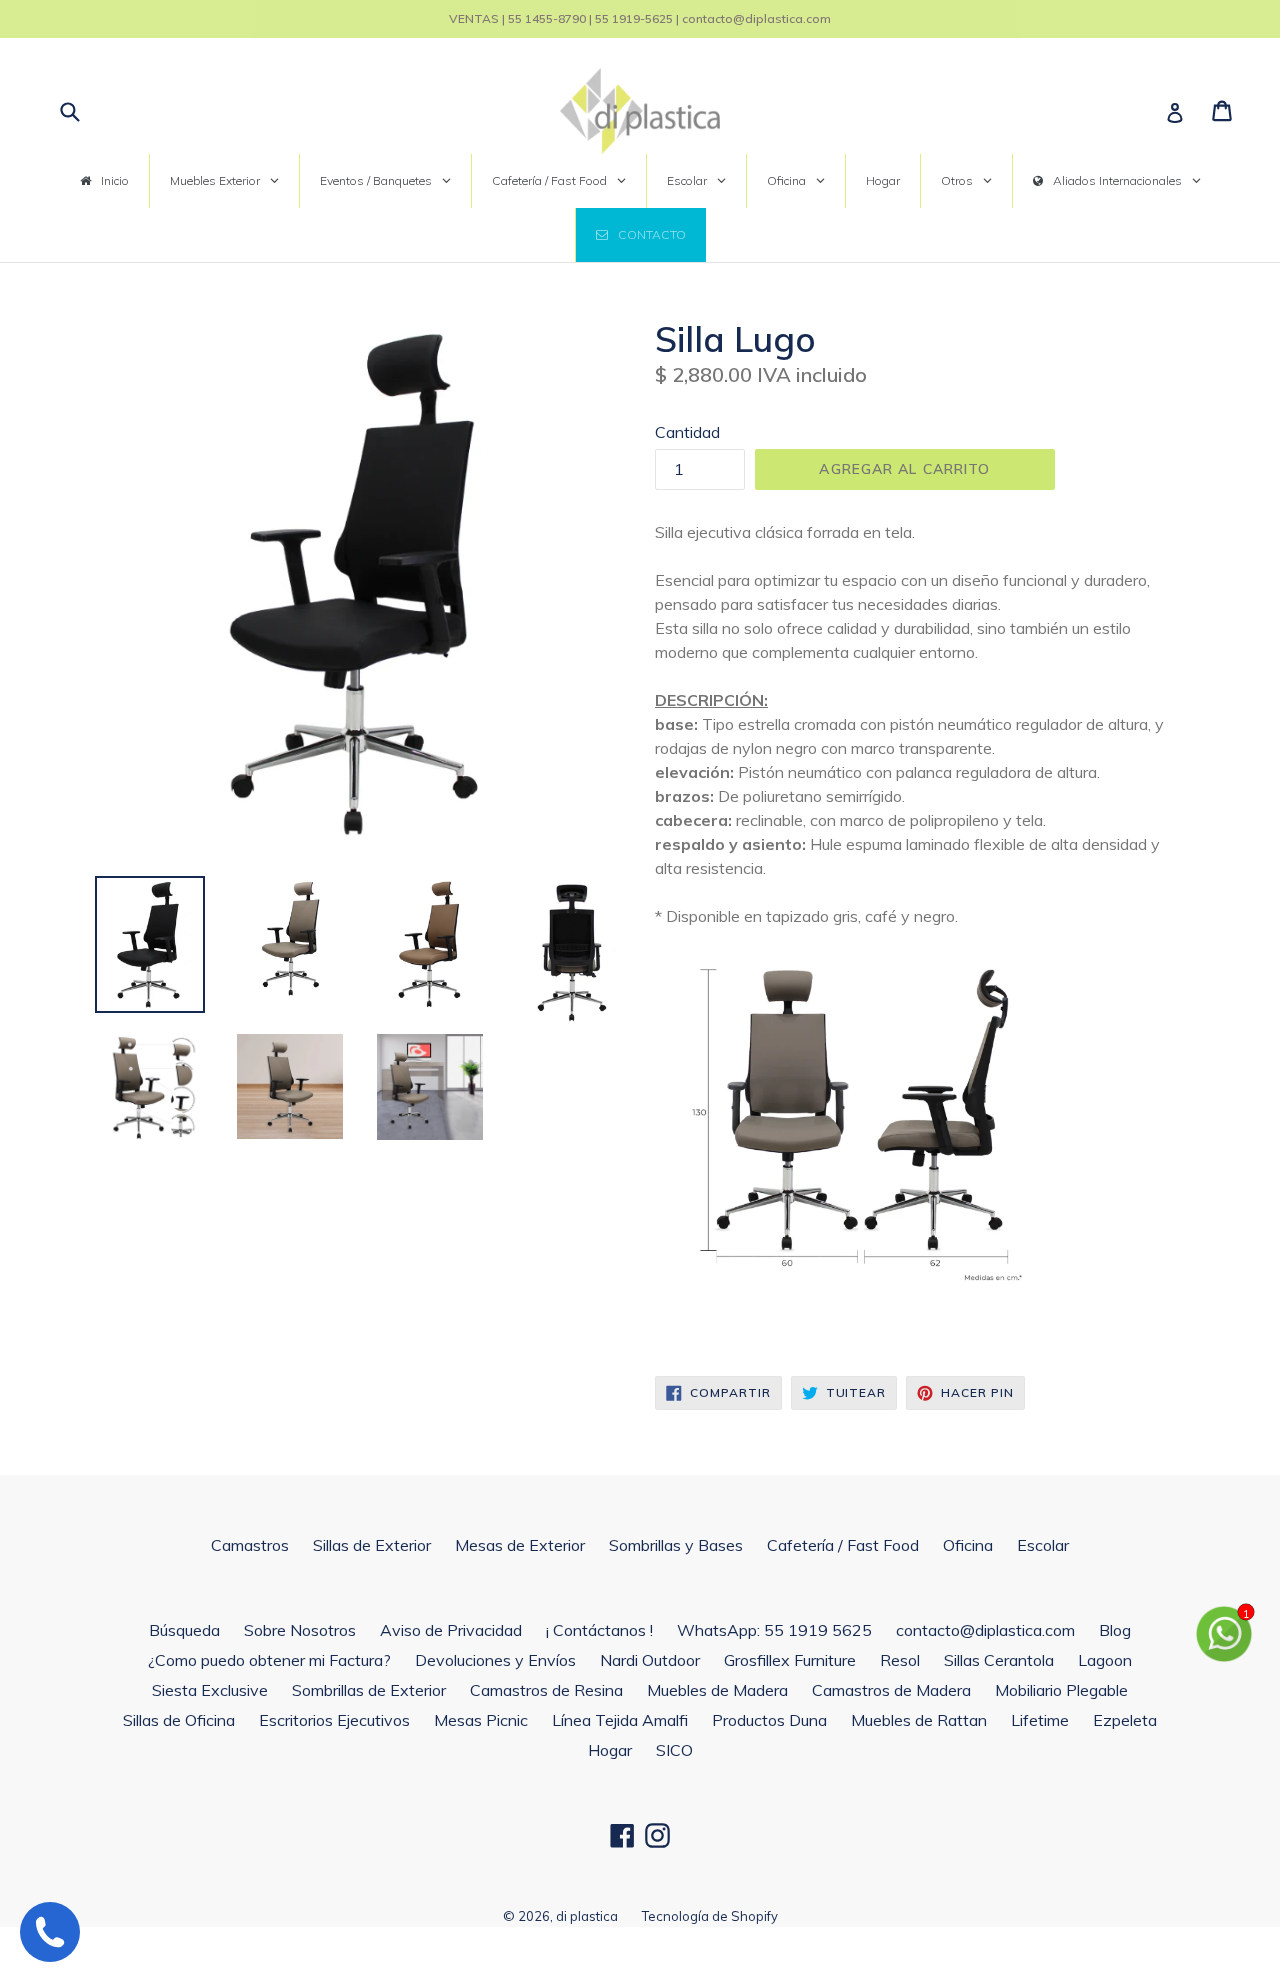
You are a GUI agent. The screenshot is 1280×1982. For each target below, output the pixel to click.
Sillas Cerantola (999, 1660)
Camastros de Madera (891, 1690)
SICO (674, 1750)
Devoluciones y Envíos (495, 1660)
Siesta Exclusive (210, 1690)
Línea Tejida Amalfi (620, 1720)
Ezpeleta (1125, 1720)
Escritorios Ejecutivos (334, 1720)
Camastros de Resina (546, 1690)
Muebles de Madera (717, 1690)
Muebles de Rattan (919, 1720)
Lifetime (1040, 1720)
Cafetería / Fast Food (843, 1545)
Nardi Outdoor (650, 1660)
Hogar (610, 1750)
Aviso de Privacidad (451, 1630)
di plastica (587, 1916)
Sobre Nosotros (300, 1630)
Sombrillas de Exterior (369, 1690)
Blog (1115, 1630)
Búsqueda (184, 1630)
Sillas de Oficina (179, 1720)
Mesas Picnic (481, 1720)
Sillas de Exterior (372, 1545)
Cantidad (687, 432)
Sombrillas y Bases (676, 1545)
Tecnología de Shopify (710, 1916)
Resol (900, 1660)
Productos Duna (769, 1720)
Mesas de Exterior (520, 1545)
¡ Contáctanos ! (599, 1630)
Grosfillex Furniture (790, 1660)
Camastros (250, 1545)
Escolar (1043, 1545)
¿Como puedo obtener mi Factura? (269, 1660)
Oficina (968, 1545)
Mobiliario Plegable (1061, 1690)
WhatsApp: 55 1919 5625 (774, 1630)
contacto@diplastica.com (985, 1630)
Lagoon (1105, 1660)
